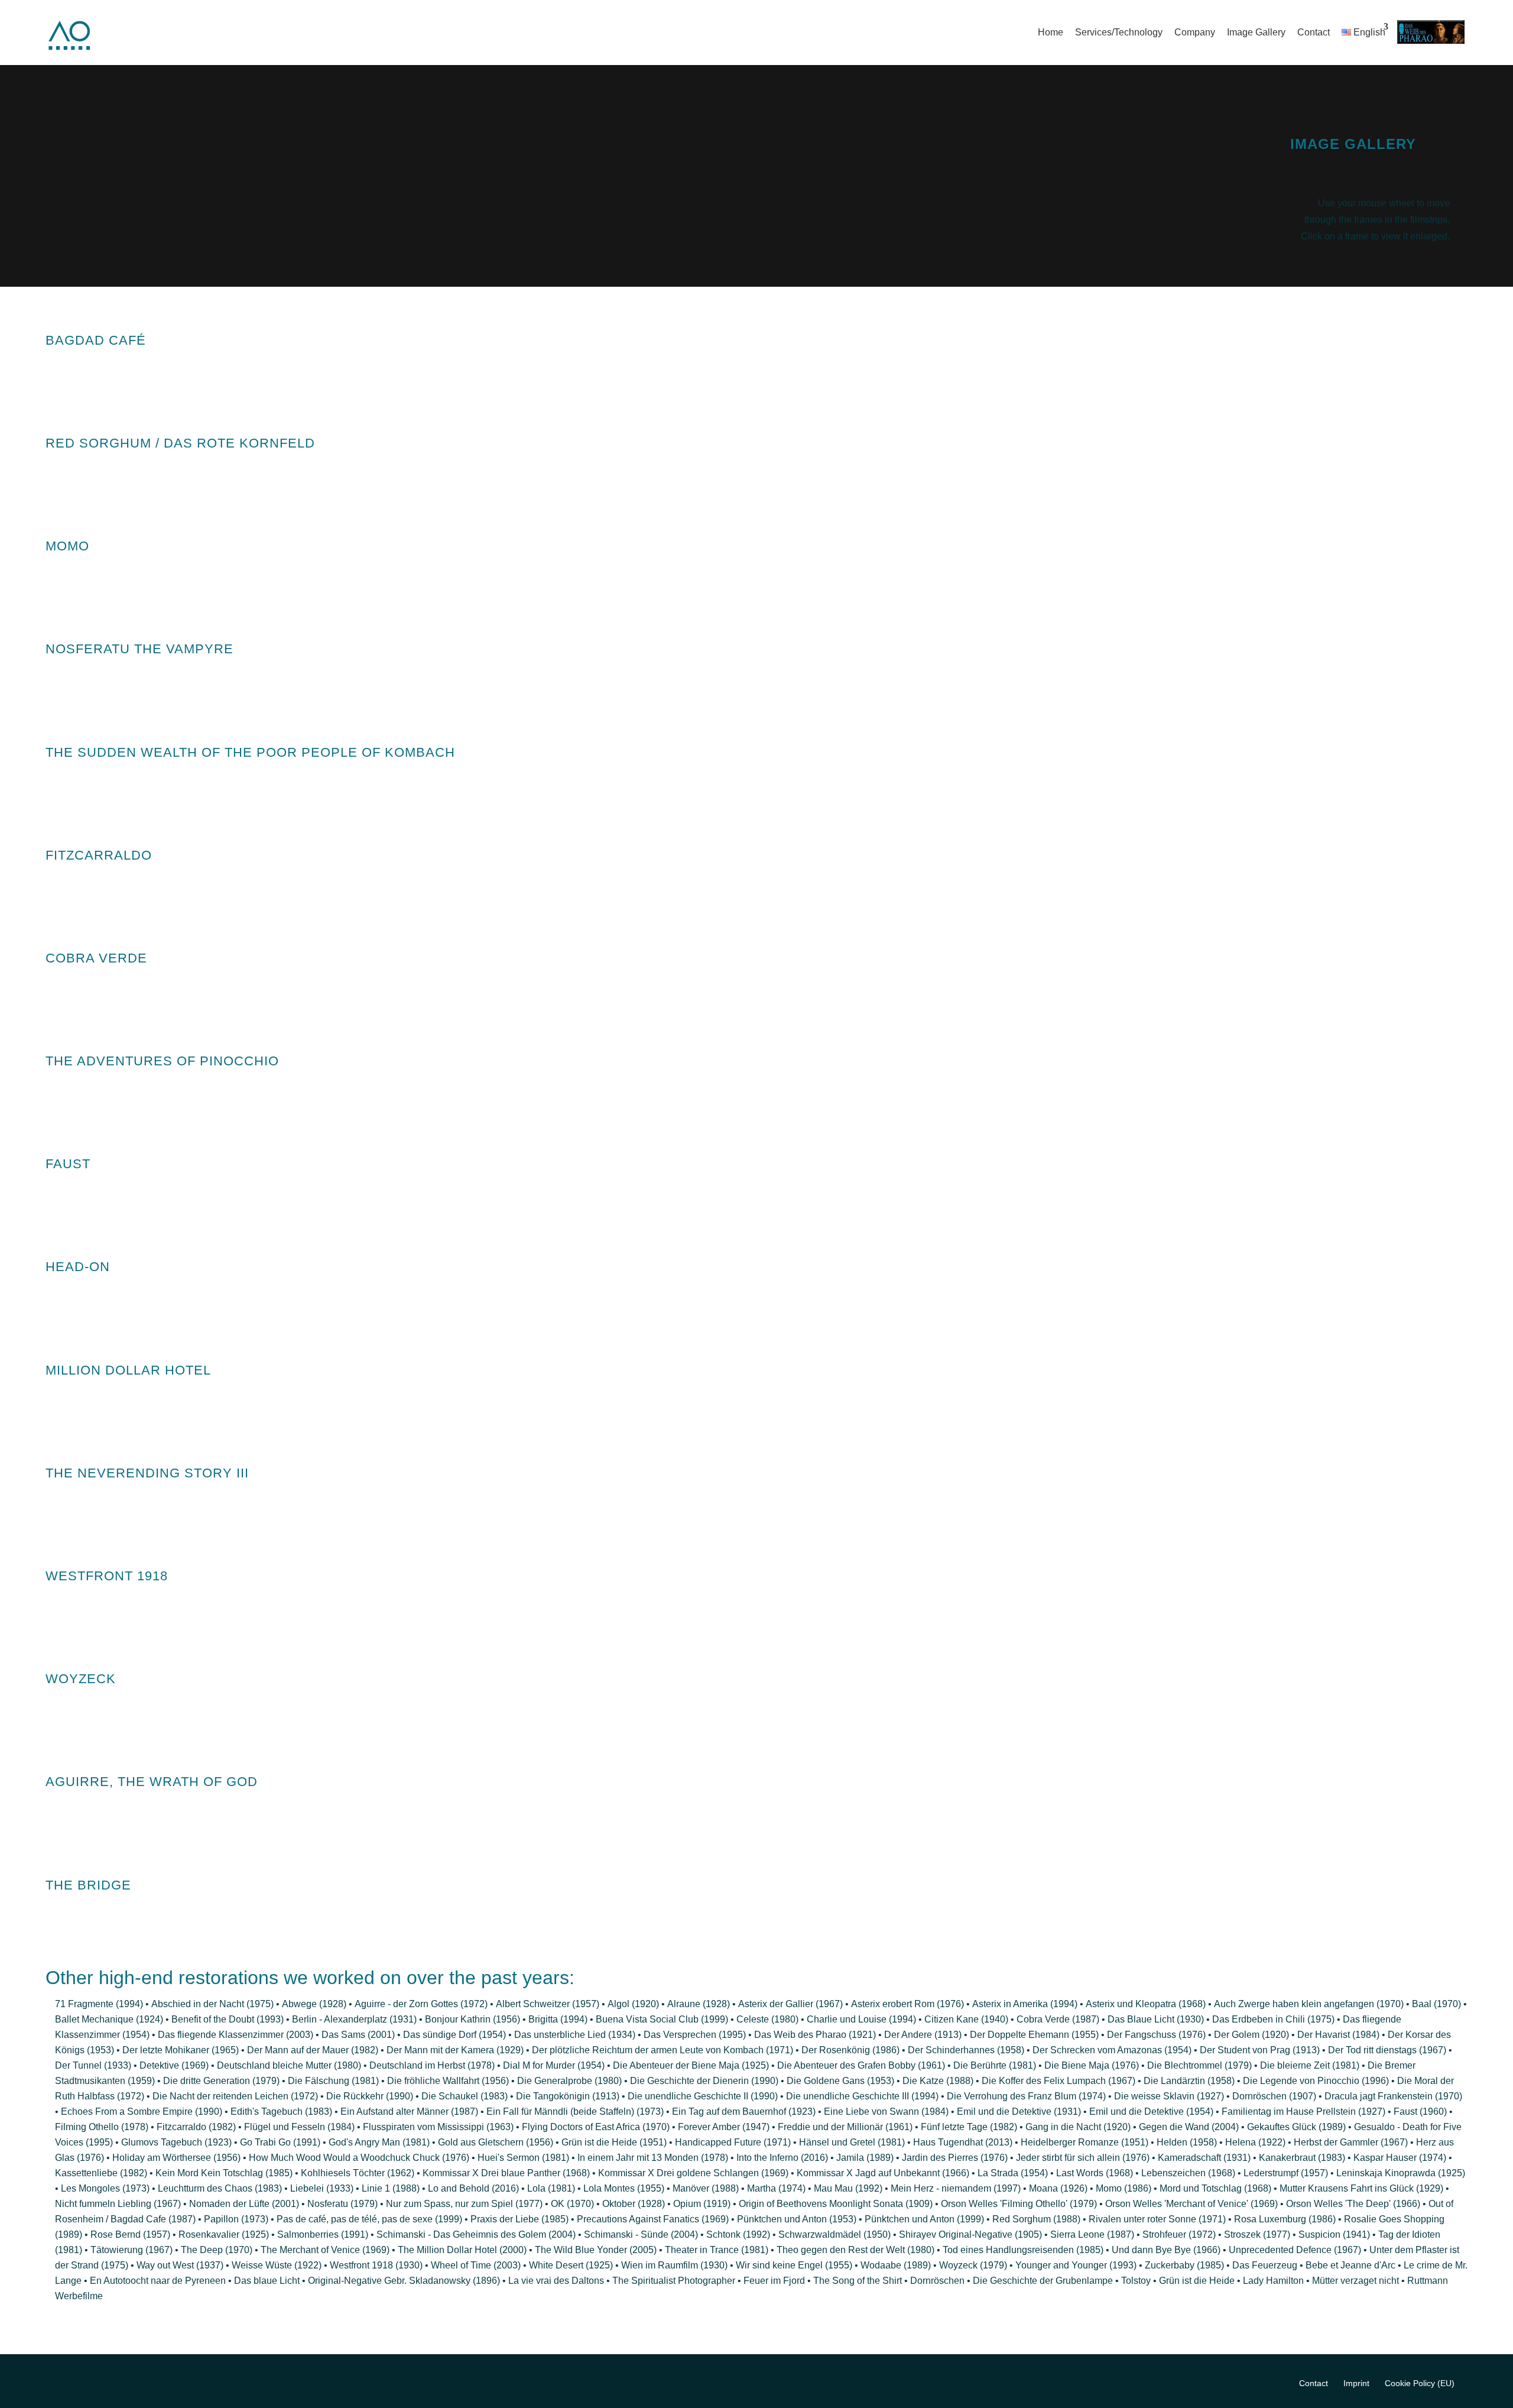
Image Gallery (1256, 32)
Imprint (1356, 2383)
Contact (1314, 32)
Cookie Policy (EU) (1420, 2383)
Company (1195, 32)
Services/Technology (1119, 32)
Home (1051, 32)
